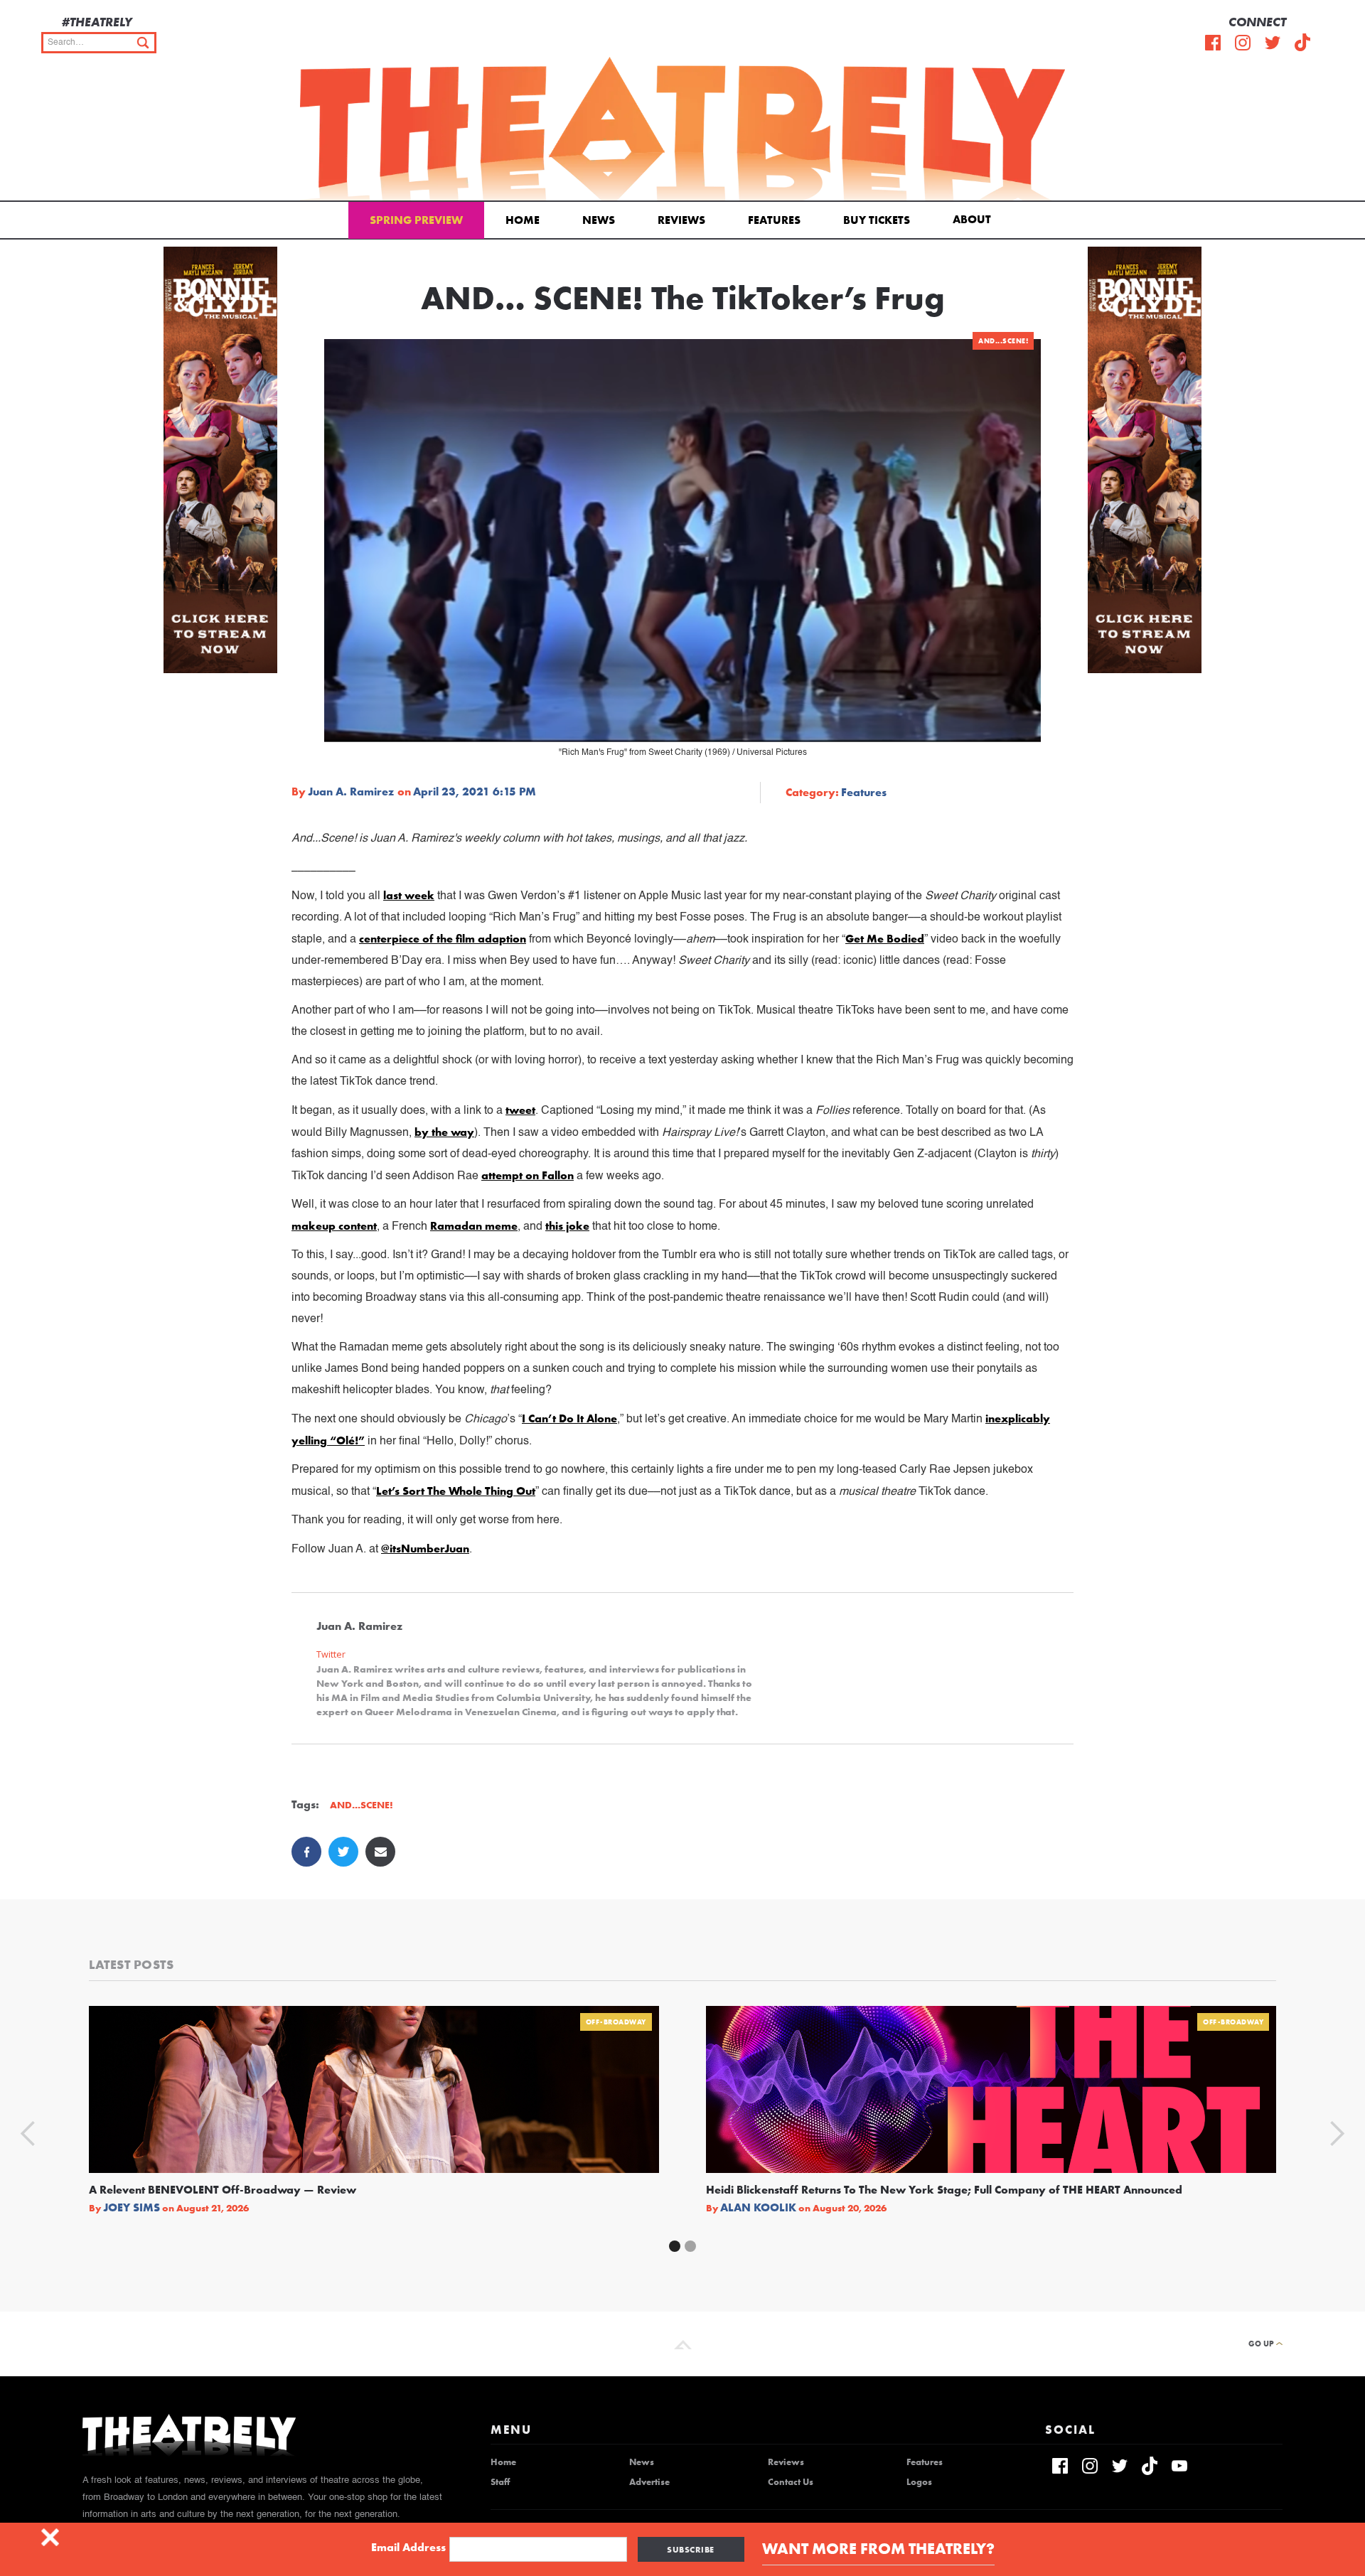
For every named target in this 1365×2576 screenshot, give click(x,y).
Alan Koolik (758, 2208)
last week (409, 895)
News (599, 220)
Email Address (408, 2548)
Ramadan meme (474, 1226)
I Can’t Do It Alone (569, 1418)
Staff (500, 2482)
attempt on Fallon (528, 1175)
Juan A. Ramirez (351, 792)
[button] (974, 218)
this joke (567, 1226)
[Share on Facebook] (306, 1852)
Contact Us (791, 2482)
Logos (919, 2482)
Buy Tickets (877, 220)
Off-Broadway (616, 2022)
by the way (444, 1132)
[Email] (380, 1852)
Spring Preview (416, 220)
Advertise (649, 2482)
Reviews (681, 220)
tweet (520, 1110)
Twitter (331, 1654)
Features (774, 220)
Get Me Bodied (885, 939)
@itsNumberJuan (425, 1549)
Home (523, 220)
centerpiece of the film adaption (443, 939)
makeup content (334, 1226)
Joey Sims (132, 2208)
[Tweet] (343, 1852)
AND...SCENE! (1003, 341)
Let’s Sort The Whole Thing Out (456, 1491)
